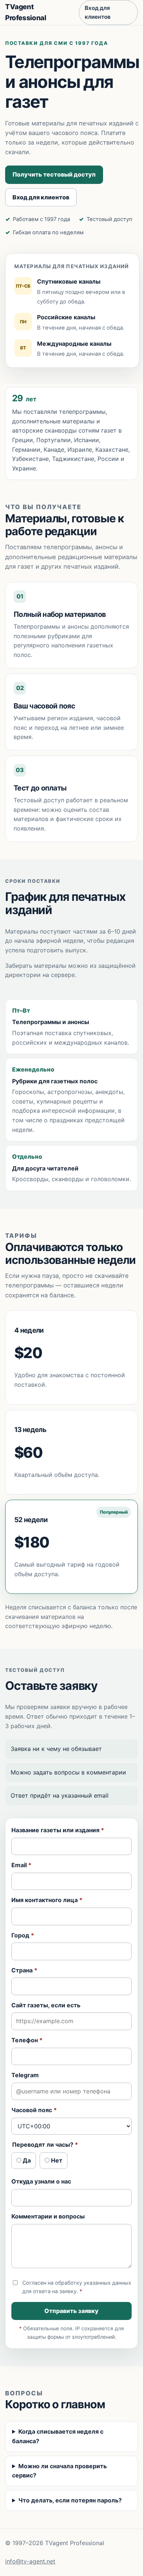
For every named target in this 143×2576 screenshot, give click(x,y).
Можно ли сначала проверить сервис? (59, 2471)
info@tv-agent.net (30, 2561)
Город (23, 1935)
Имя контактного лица (47, 1900)
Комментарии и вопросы (48, 2216)
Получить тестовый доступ (54, 174)
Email (21, 1865)
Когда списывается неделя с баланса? (58, 2436)
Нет (56, 2160)
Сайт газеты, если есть (46, 2005)
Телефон (27, 2040)
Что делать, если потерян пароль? (70, 2500)
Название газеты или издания (58, 1830)
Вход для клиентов (98, 12)
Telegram (25, 2075)
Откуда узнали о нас (41, 2181)
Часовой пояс (34, 2110)
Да (26, 2160)
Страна (24, 1970)
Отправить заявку (71, 2311)
